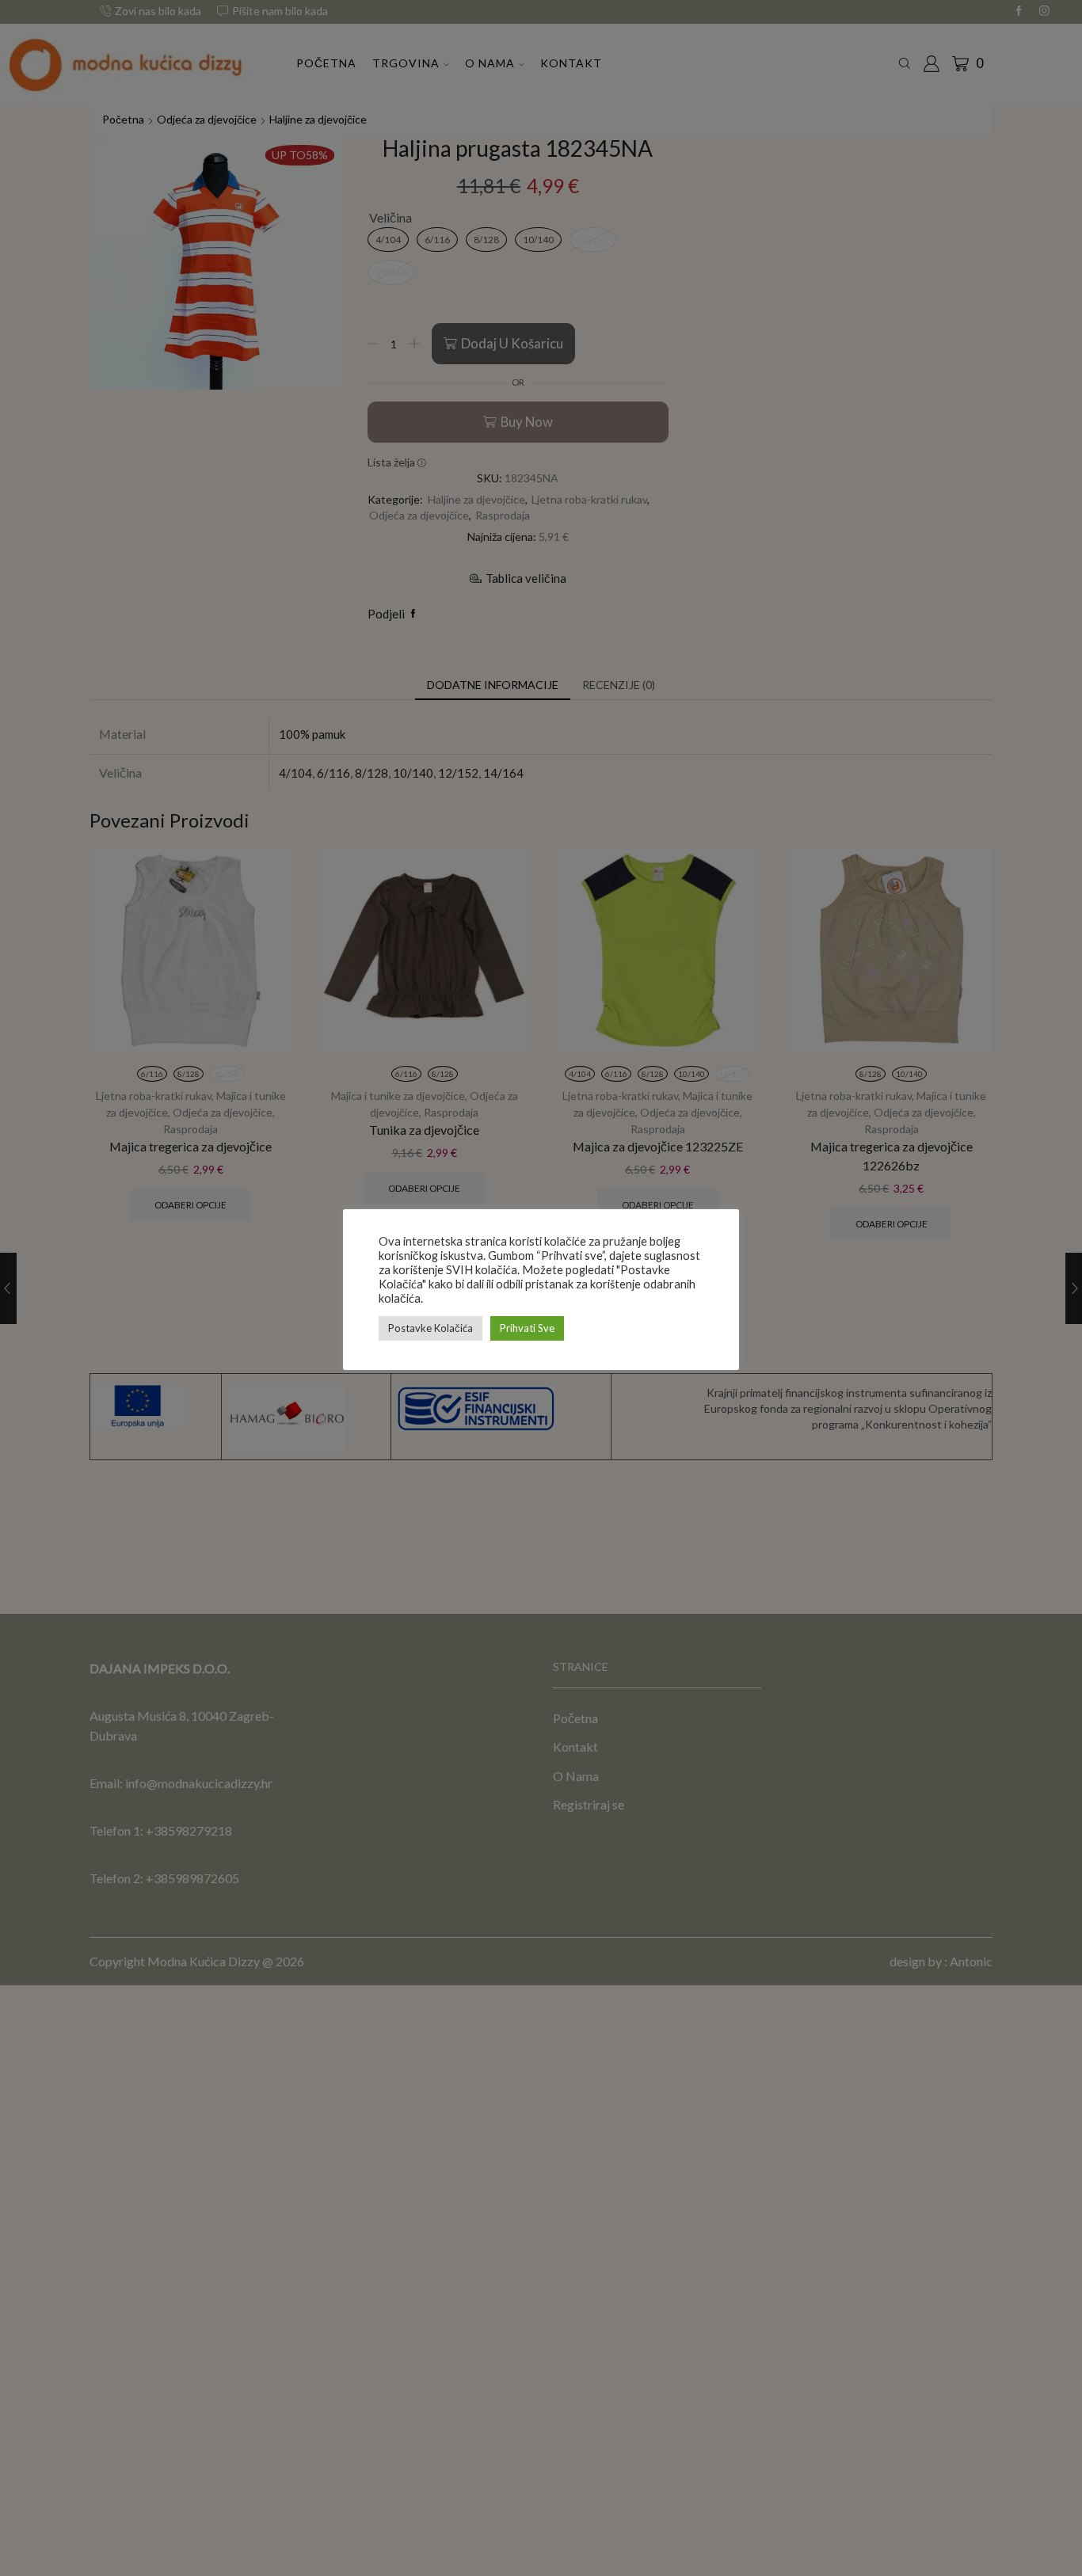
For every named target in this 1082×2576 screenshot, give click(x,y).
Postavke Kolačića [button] (431, 1328)
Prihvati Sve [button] (527, 1328)
